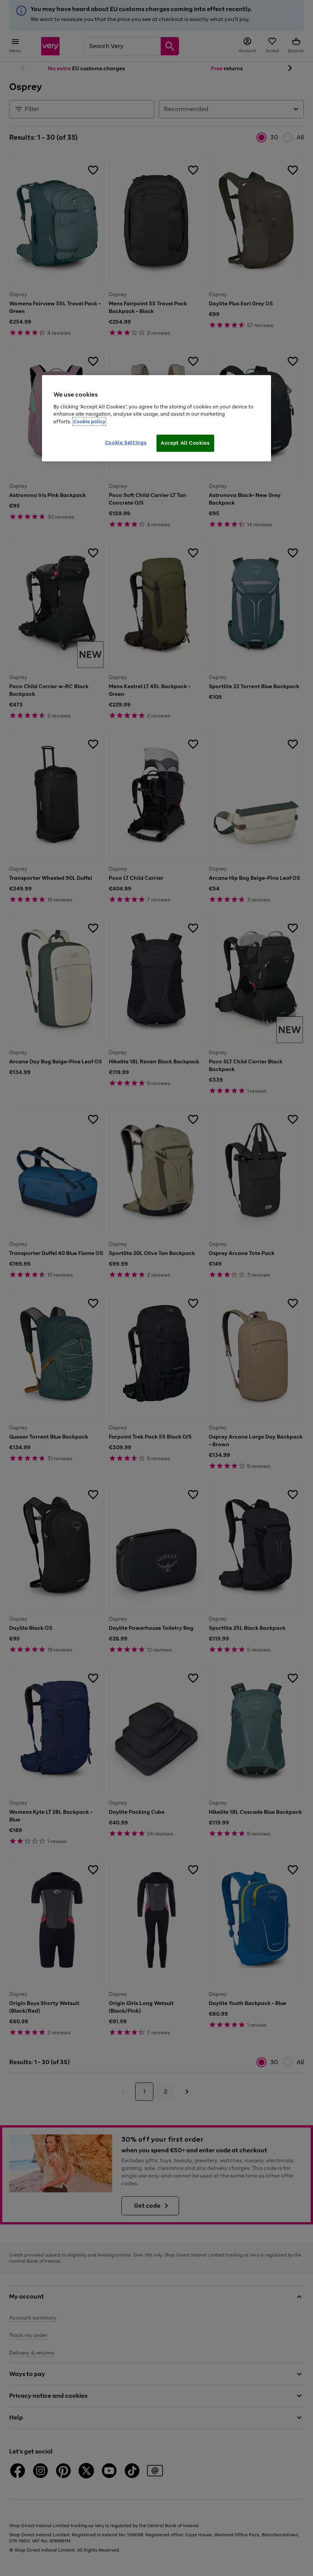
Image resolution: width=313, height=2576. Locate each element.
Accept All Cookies (185, 443)
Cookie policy (89, 421)
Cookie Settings (126, 443)
